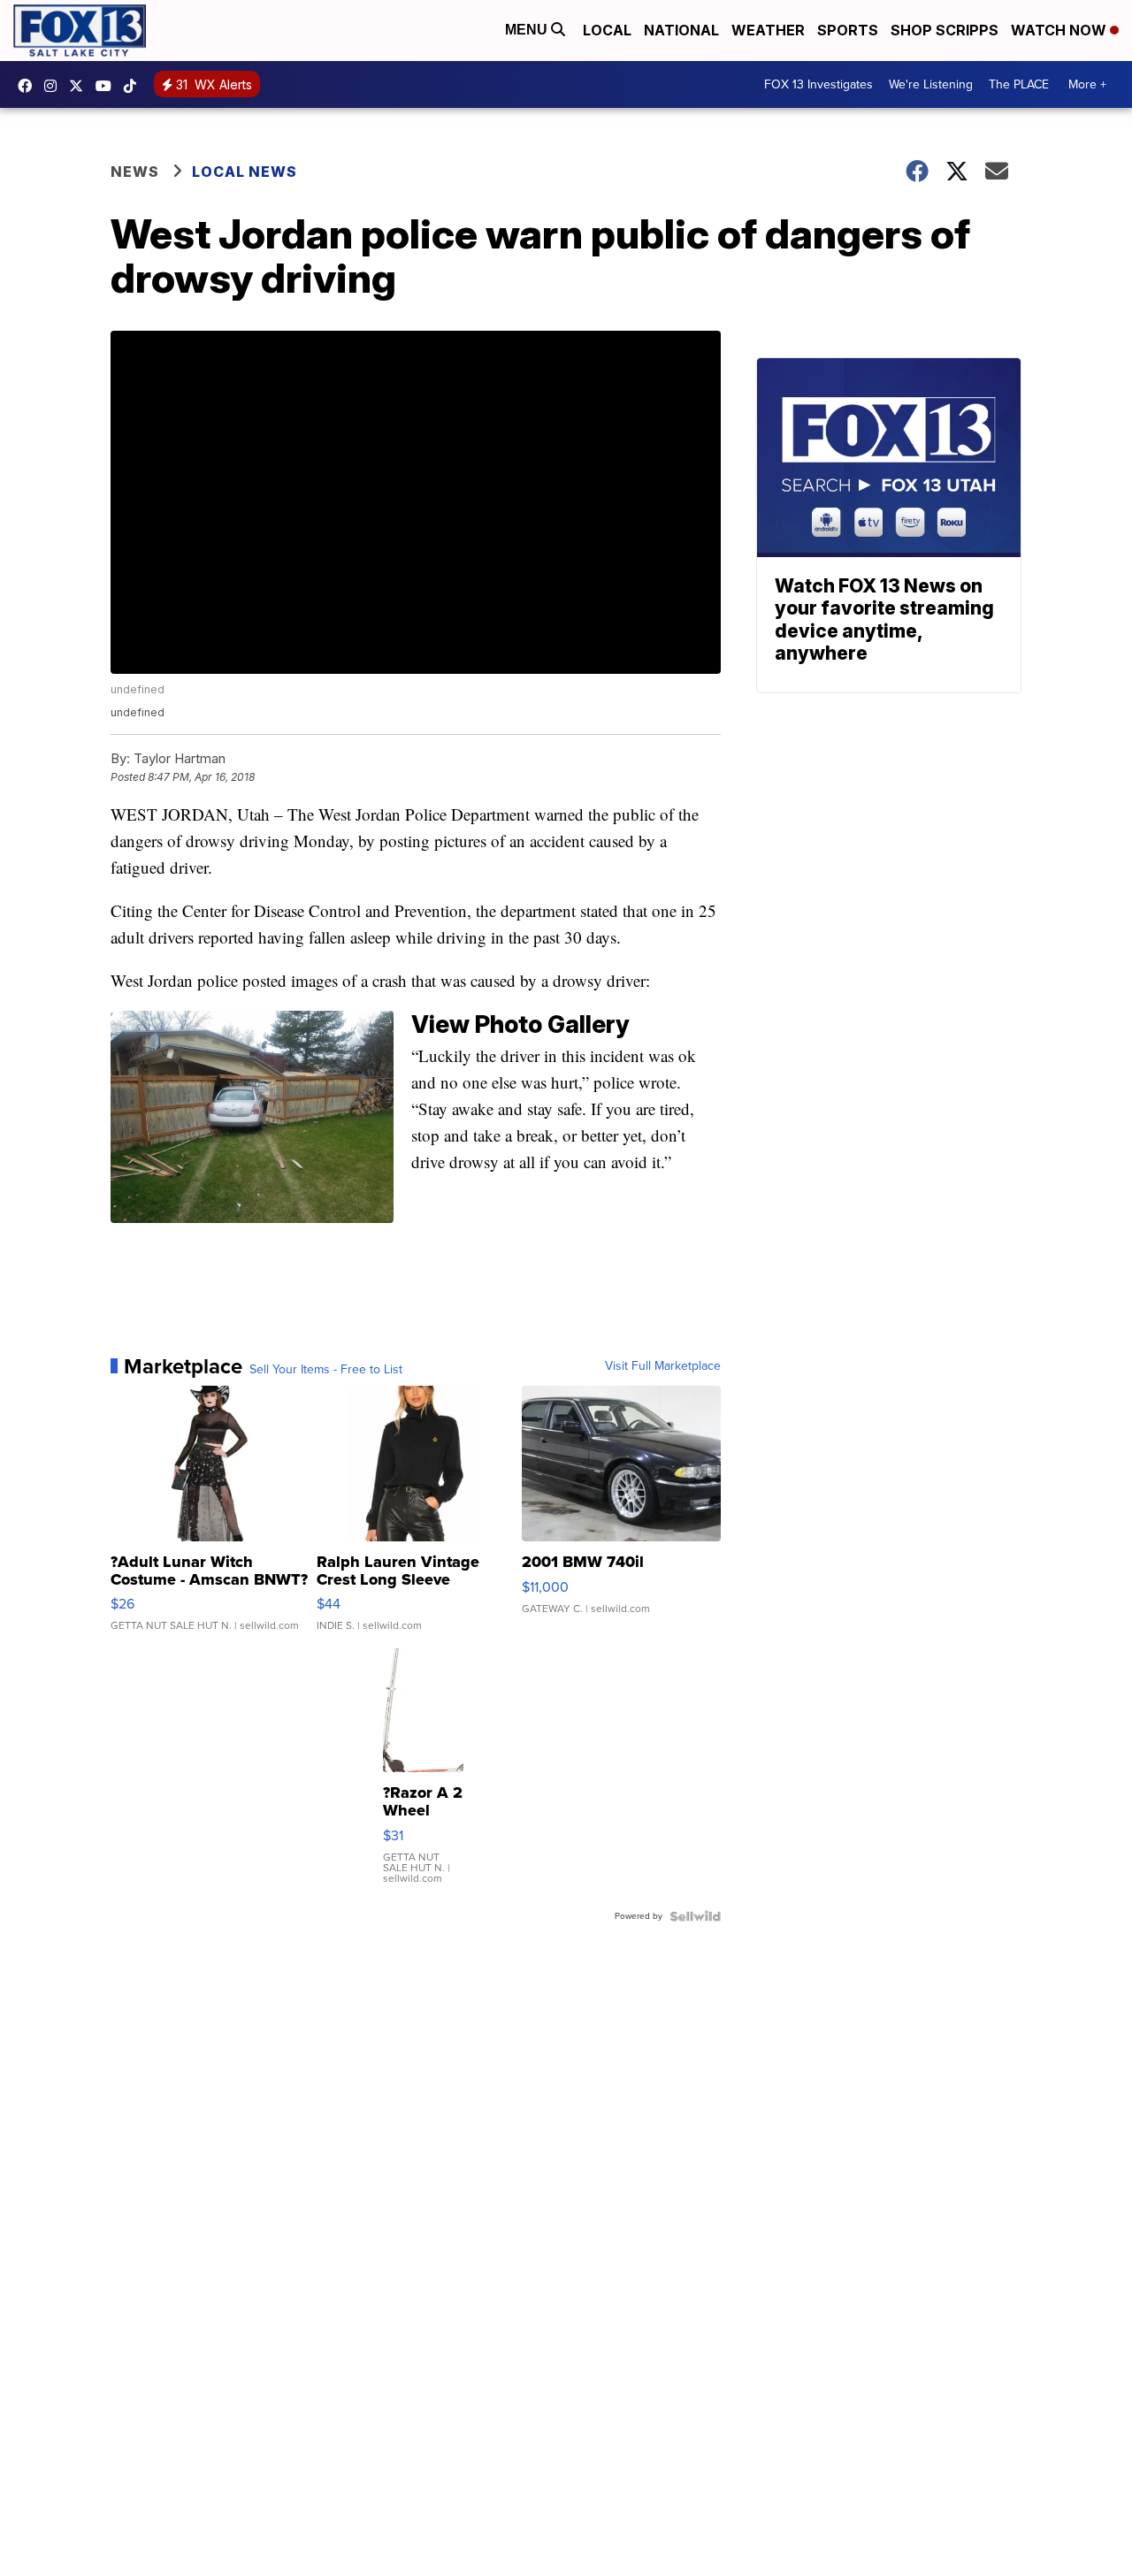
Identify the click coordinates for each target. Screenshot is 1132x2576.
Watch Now (1060, 30)
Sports (848, 30)
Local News (245, 172)
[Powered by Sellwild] (695, 1916)
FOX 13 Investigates (818, 84)
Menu (528, 30)
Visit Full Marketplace (663, 1366)
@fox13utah (134, 86)
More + (1087, 84)
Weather (768, 30)
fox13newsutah (29, 86)
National (681, 30)
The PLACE (1019, 84)
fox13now (55, 86)
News (135, 172)
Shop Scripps (945, 30)
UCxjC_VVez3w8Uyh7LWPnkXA (108, 86)
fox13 (80, 86)
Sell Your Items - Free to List (326, 1370)
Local (607, 30)
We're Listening (931, 84)
